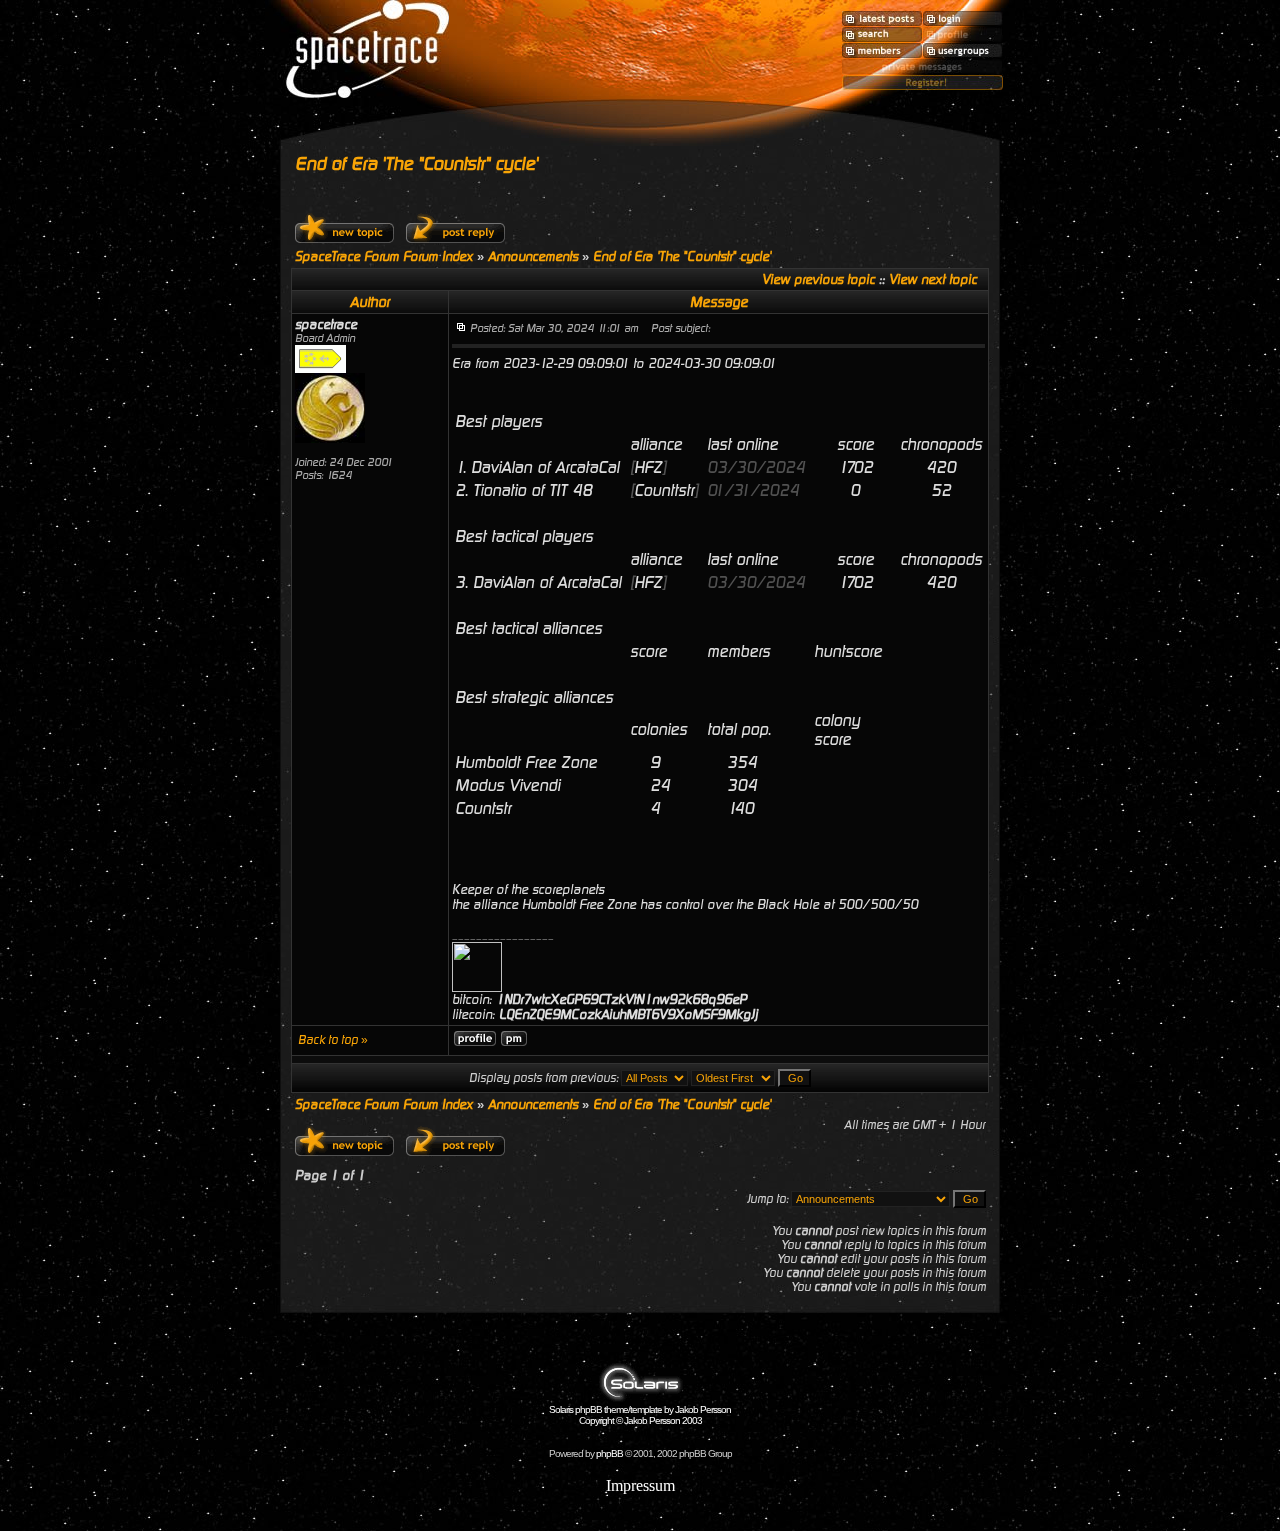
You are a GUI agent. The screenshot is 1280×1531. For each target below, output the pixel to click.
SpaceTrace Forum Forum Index (384, 256)
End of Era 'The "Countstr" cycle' (416, 163)
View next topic (933, 279)
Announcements (533, 256)
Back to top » (333, 1040)
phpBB (609, 1453)
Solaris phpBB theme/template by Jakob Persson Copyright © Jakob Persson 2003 (640, 1415)
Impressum (640, 1485)
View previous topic (818, 279)
